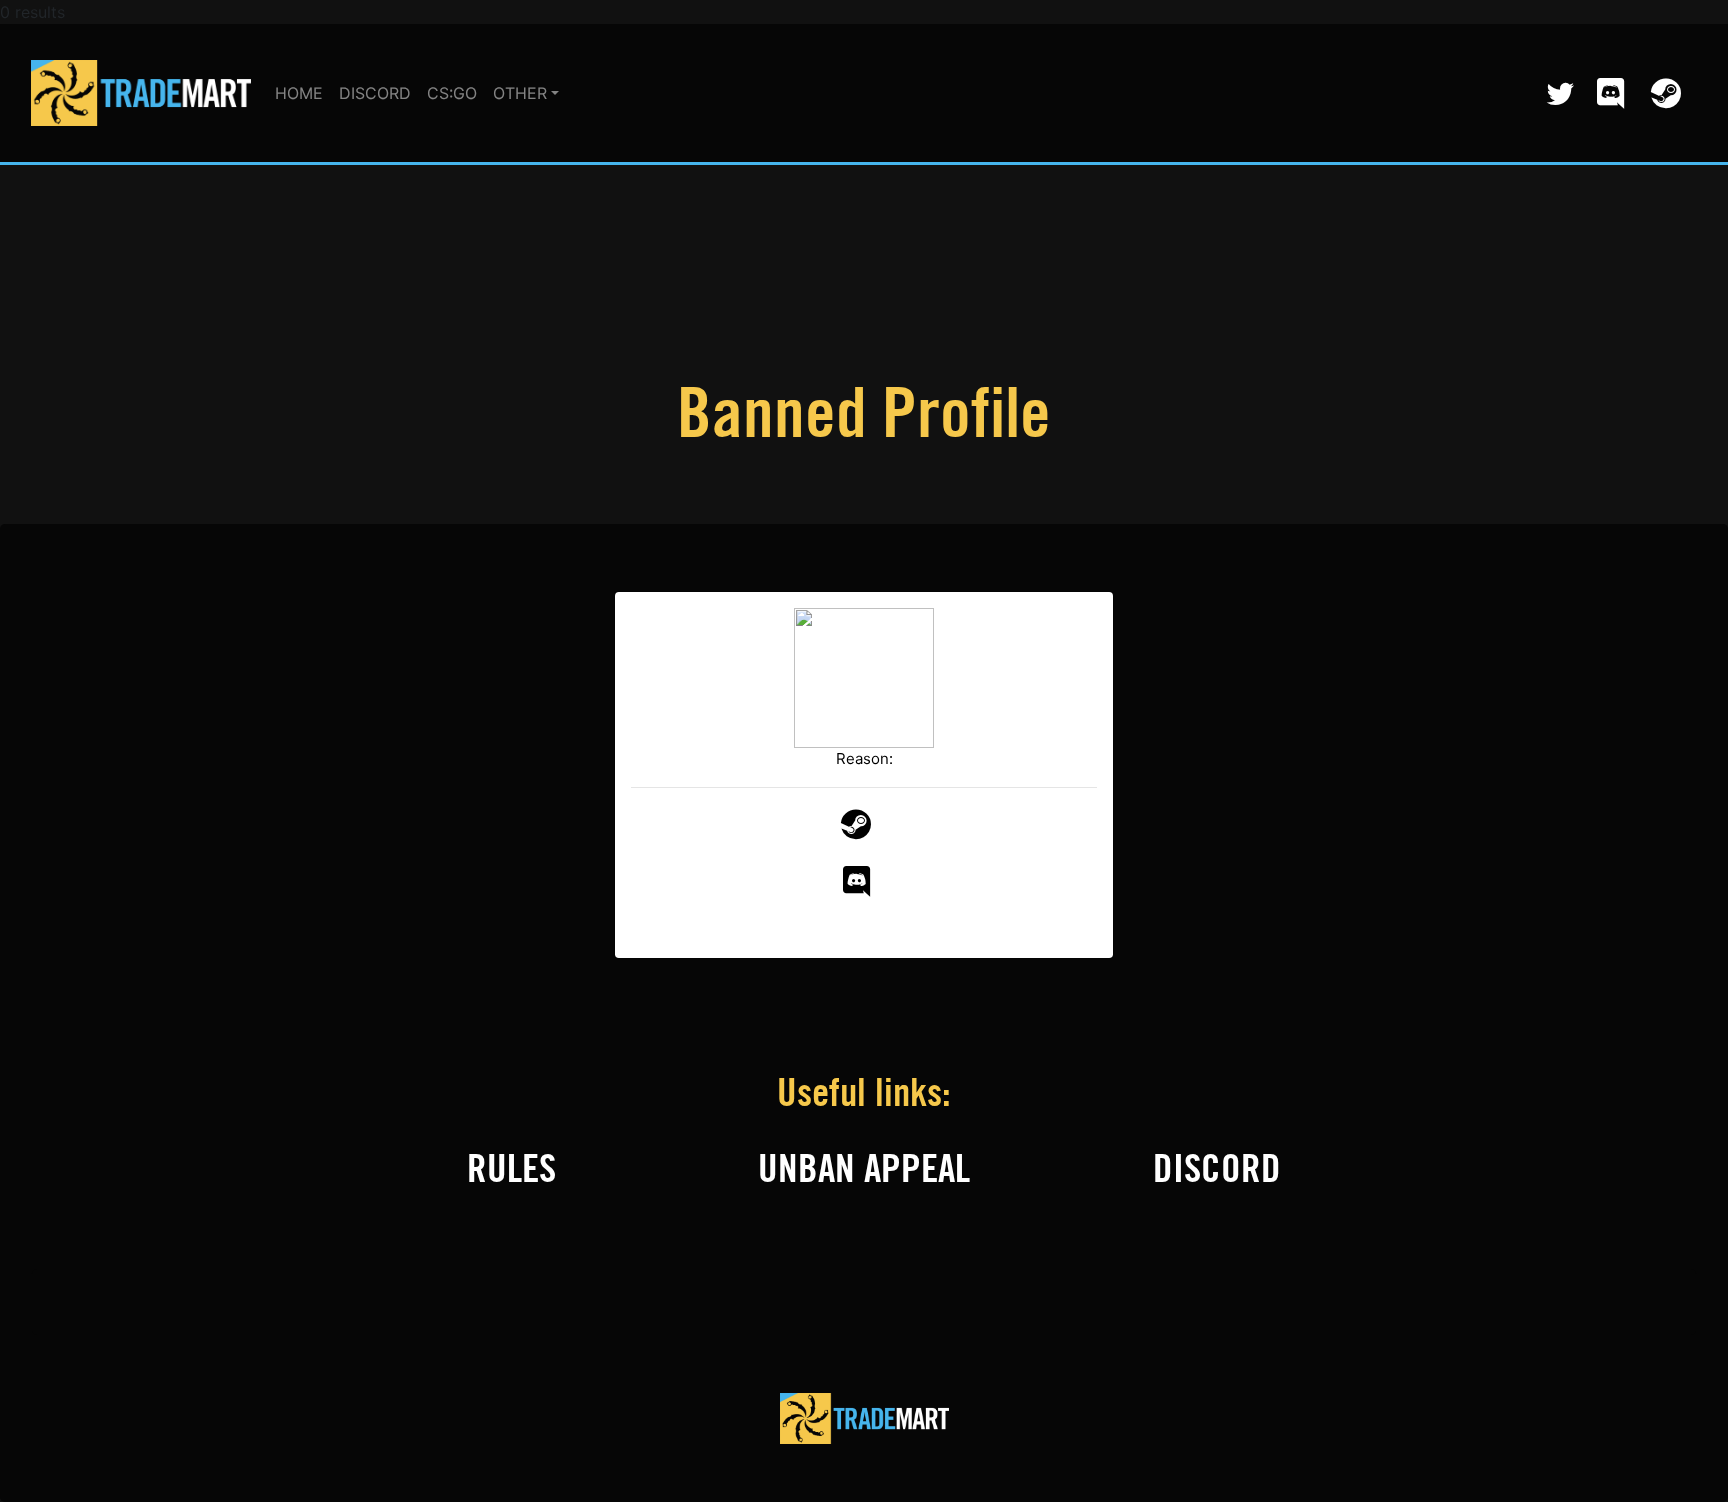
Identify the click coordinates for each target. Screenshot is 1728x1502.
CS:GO (452, 93)
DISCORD (375, 93)
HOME (299, 93)
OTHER (520, 93)
